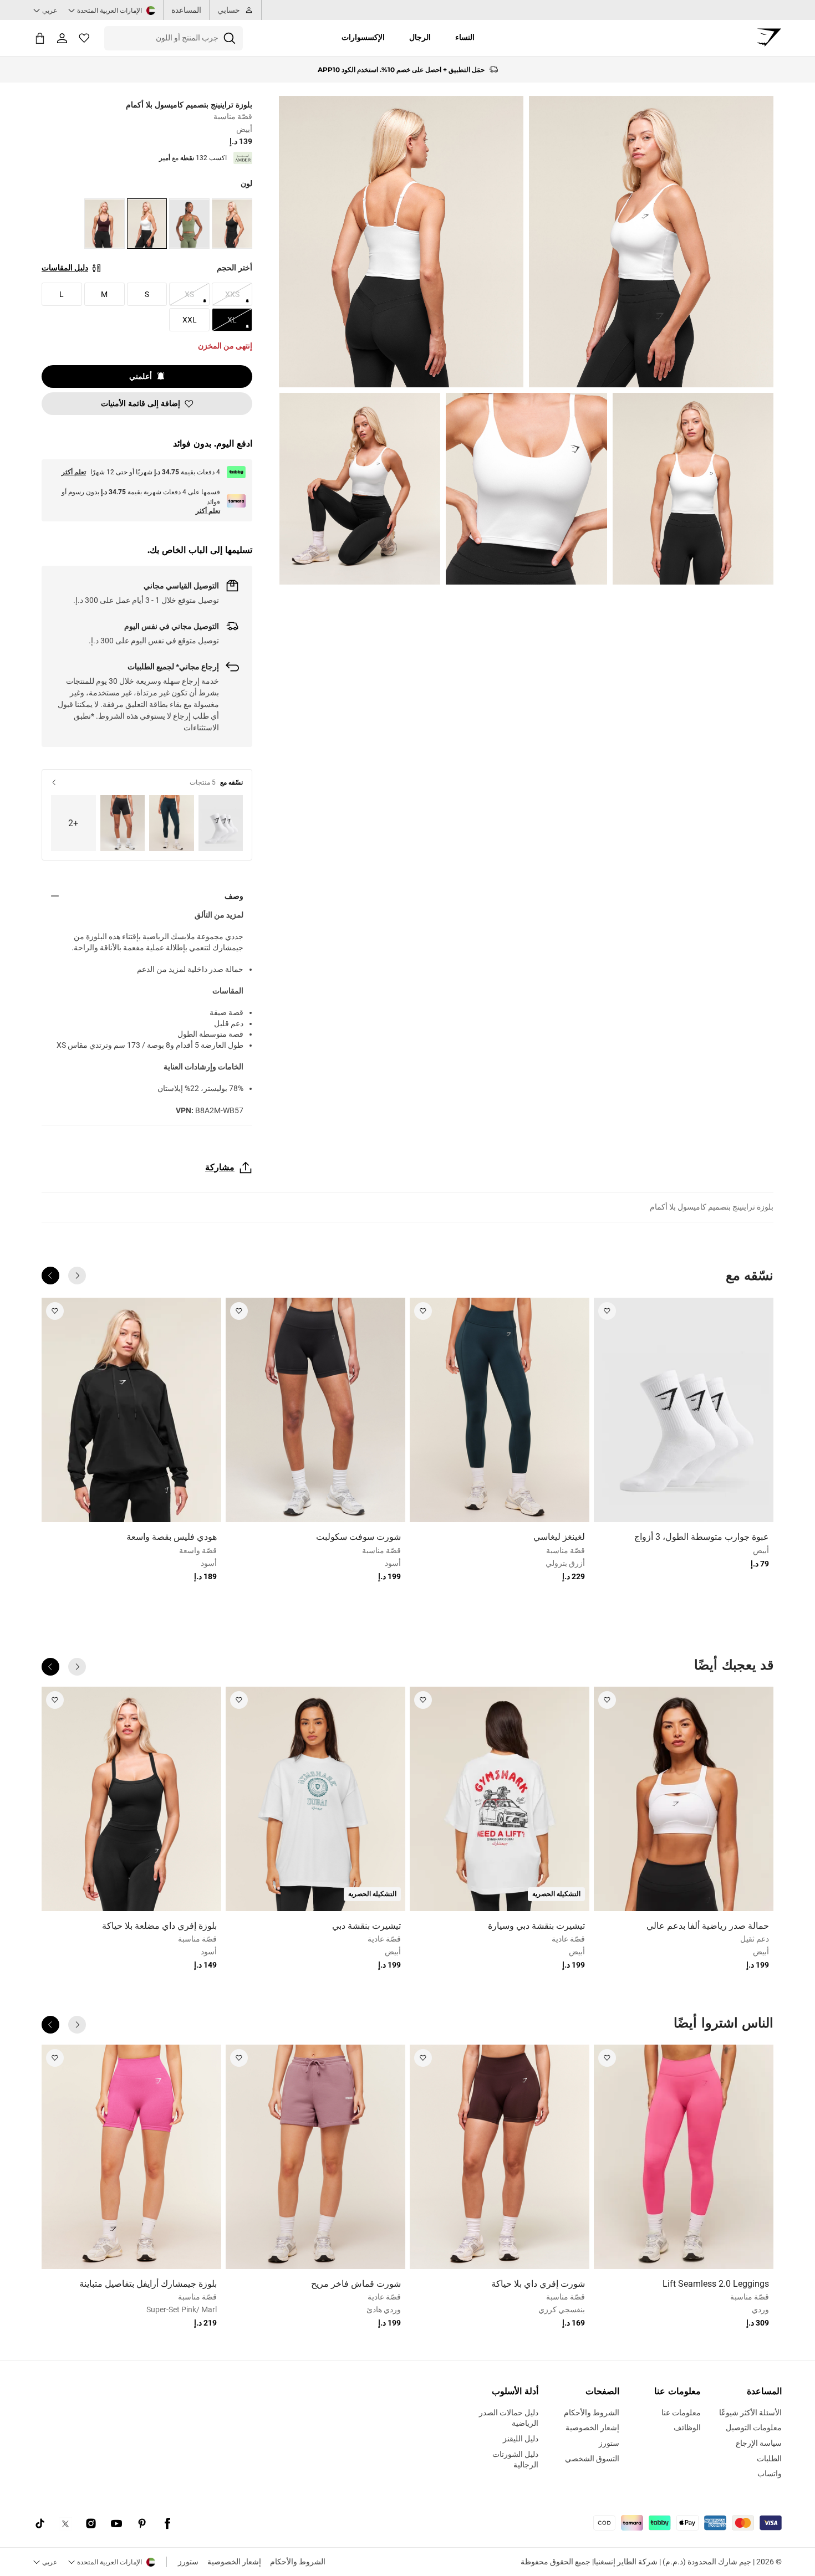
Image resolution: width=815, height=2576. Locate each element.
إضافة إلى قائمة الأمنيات (141, 403)
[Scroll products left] (77, 1276)
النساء (465, 37)
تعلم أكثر (74, 472)
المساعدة (186, 10)
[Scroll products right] (50, 1276)
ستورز (188, 2562)
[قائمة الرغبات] (84, 38)
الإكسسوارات (363, 37)
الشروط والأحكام (298, 2562)
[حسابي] (62, 38)
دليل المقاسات (65, 268)
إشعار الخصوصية (234, 2562)
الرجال (420, 37)
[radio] (232, 224)
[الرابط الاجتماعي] (167, 2524)
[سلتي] (40, 38)
